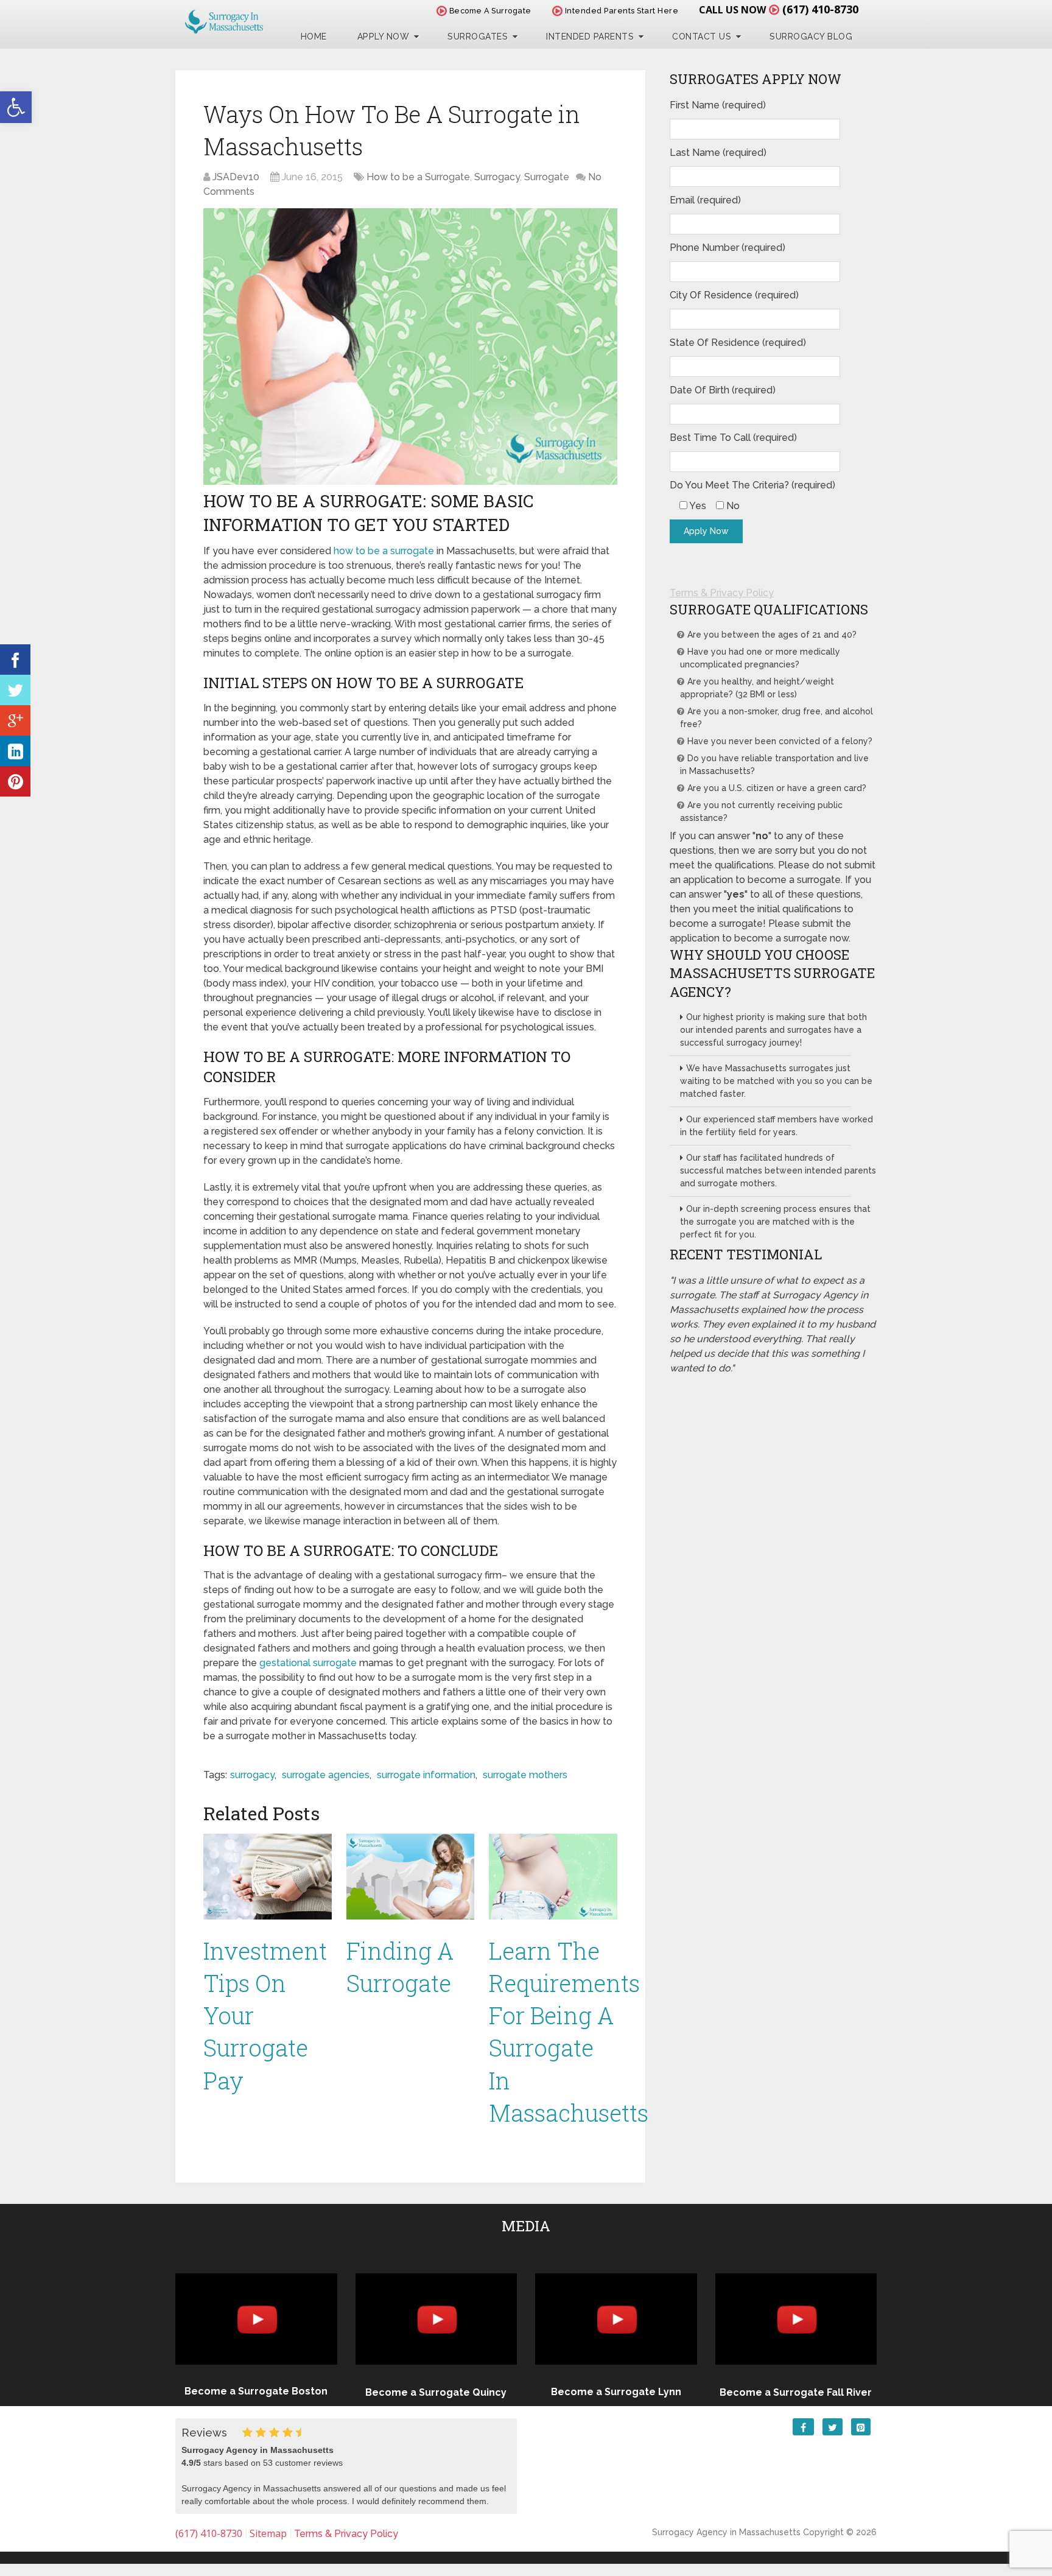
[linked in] (15, 751)
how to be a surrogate (384, 551)
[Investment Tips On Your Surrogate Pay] (268, 1876)
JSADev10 (236, 177)
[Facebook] (15, 660)
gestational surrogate (308, 1663)
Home (314, 37)
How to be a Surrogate (418, 177)
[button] (16, 107)
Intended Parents (590, 37)
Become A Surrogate (489, 11)
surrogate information (426, 1775)
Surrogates (478, 37)
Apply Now (384, 37)
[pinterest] (15, 781)
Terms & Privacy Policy (722, 593)
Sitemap (268, 2533)
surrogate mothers (525, 1775)
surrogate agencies (326, 1775)
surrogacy (252, 1775)
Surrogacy (497, 177)
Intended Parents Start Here (620, 11)
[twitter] (15, 690)
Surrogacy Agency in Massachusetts (726, 2532)
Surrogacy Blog (811, 37)
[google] (15, 720)
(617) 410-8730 (820, 9)
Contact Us (702, 37)
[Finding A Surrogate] (411, 1876)
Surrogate (547, 177)
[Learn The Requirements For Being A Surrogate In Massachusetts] (553, 1876)
